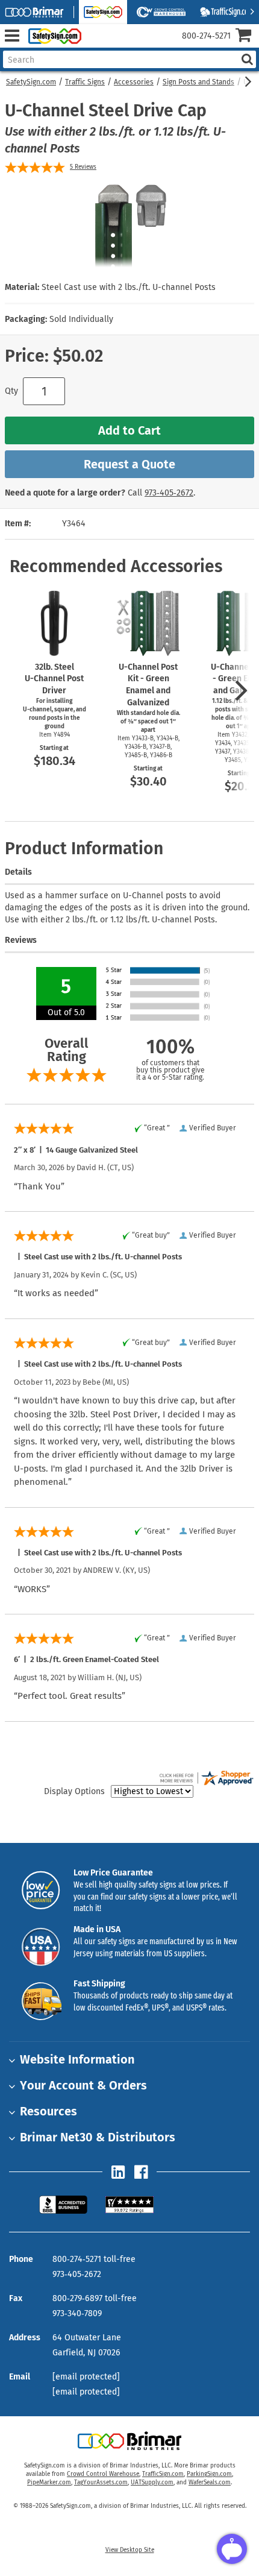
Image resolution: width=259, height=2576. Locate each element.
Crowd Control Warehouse (103, 2474)
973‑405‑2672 (169, 493)
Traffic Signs (85, 82)
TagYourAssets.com (101, 2483)
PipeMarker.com (49, 2483)
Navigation (12, 36)
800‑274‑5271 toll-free (94, 2259)
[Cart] (247, 36)
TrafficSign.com (163, 2474)
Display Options (74, 1791)
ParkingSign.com (209, 2474)
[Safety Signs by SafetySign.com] (52, 36)
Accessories (134, 82)
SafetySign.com (31, 82)
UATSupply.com (152, 2483)
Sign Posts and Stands (198, 82)
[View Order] (95, 46)
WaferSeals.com (210, 2483)
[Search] (247, 59)
